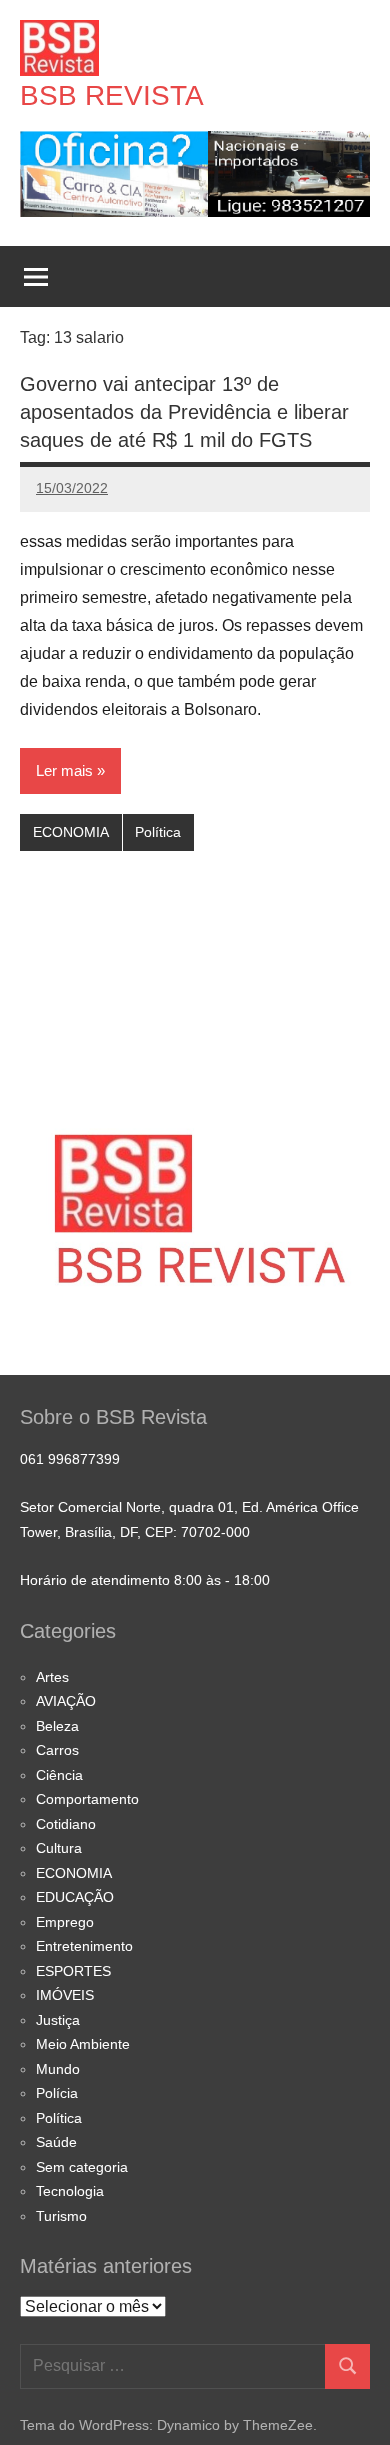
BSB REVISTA (112, 95)
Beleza (57, 1726)
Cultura (59, 1848)
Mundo (58, 2069)
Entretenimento (84, 1946)
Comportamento (87, 1799)
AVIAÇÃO (66, 1701)
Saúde (56, 2142)
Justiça (58, 2020)
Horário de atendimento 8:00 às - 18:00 (145, 1580)
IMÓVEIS (65, 1995)
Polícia (57, 2093)
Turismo (61, 2216)
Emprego (65, 1922)
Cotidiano (66, 1824)
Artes (52, 1677)
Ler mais (64, 770)
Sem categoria (82, 2167)
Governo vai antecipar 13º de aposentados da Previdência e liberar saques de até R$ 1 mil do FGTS (184, 412)
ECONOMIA (71, 832)
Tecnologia (70, 2191)
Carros (57, 1750)
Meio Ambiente (83, 2044)
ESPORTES (73, 1971)
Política (158, 832)
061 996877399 (70, 1459)
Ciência (59, 1775)
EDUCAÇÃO (75, 1897)
